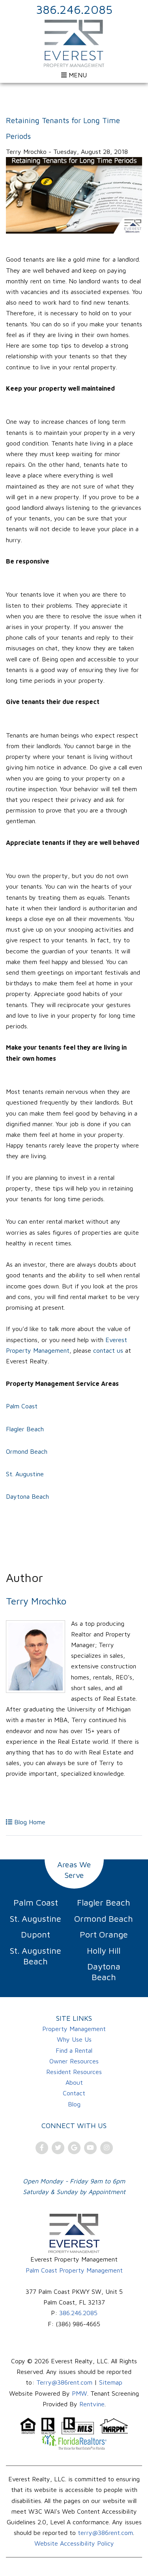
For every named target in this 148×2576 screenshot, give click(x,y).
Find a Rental (74, 2050)
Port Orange (104, 1934)
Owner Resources (74, 2061)
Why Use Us (74, 2039)
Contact (74, 2093)
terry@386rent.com (105, 2533)
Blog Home (29, 1822)
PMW (80, 2393)
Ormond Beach (28, 1451)
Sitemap (111, 2382)
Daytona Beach (27, 1496)
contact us (108, 1350)
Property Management (74, 2029)
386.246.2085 (74, 9)
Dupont (36, 1934)
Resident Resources (74, 2072)
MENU (77, 75)
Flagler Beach (26, 1429)
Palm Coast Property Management (74, 2270)
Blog (74, 2104)
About (74, 2082)
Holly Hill (104, 1951)
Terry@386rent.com (64, 2382)
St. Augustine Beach (36, 1956)
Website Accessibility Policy (74, 2543)
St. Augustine (26, 1474)
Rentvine (92, 2404)
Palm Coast (22, 1406)
